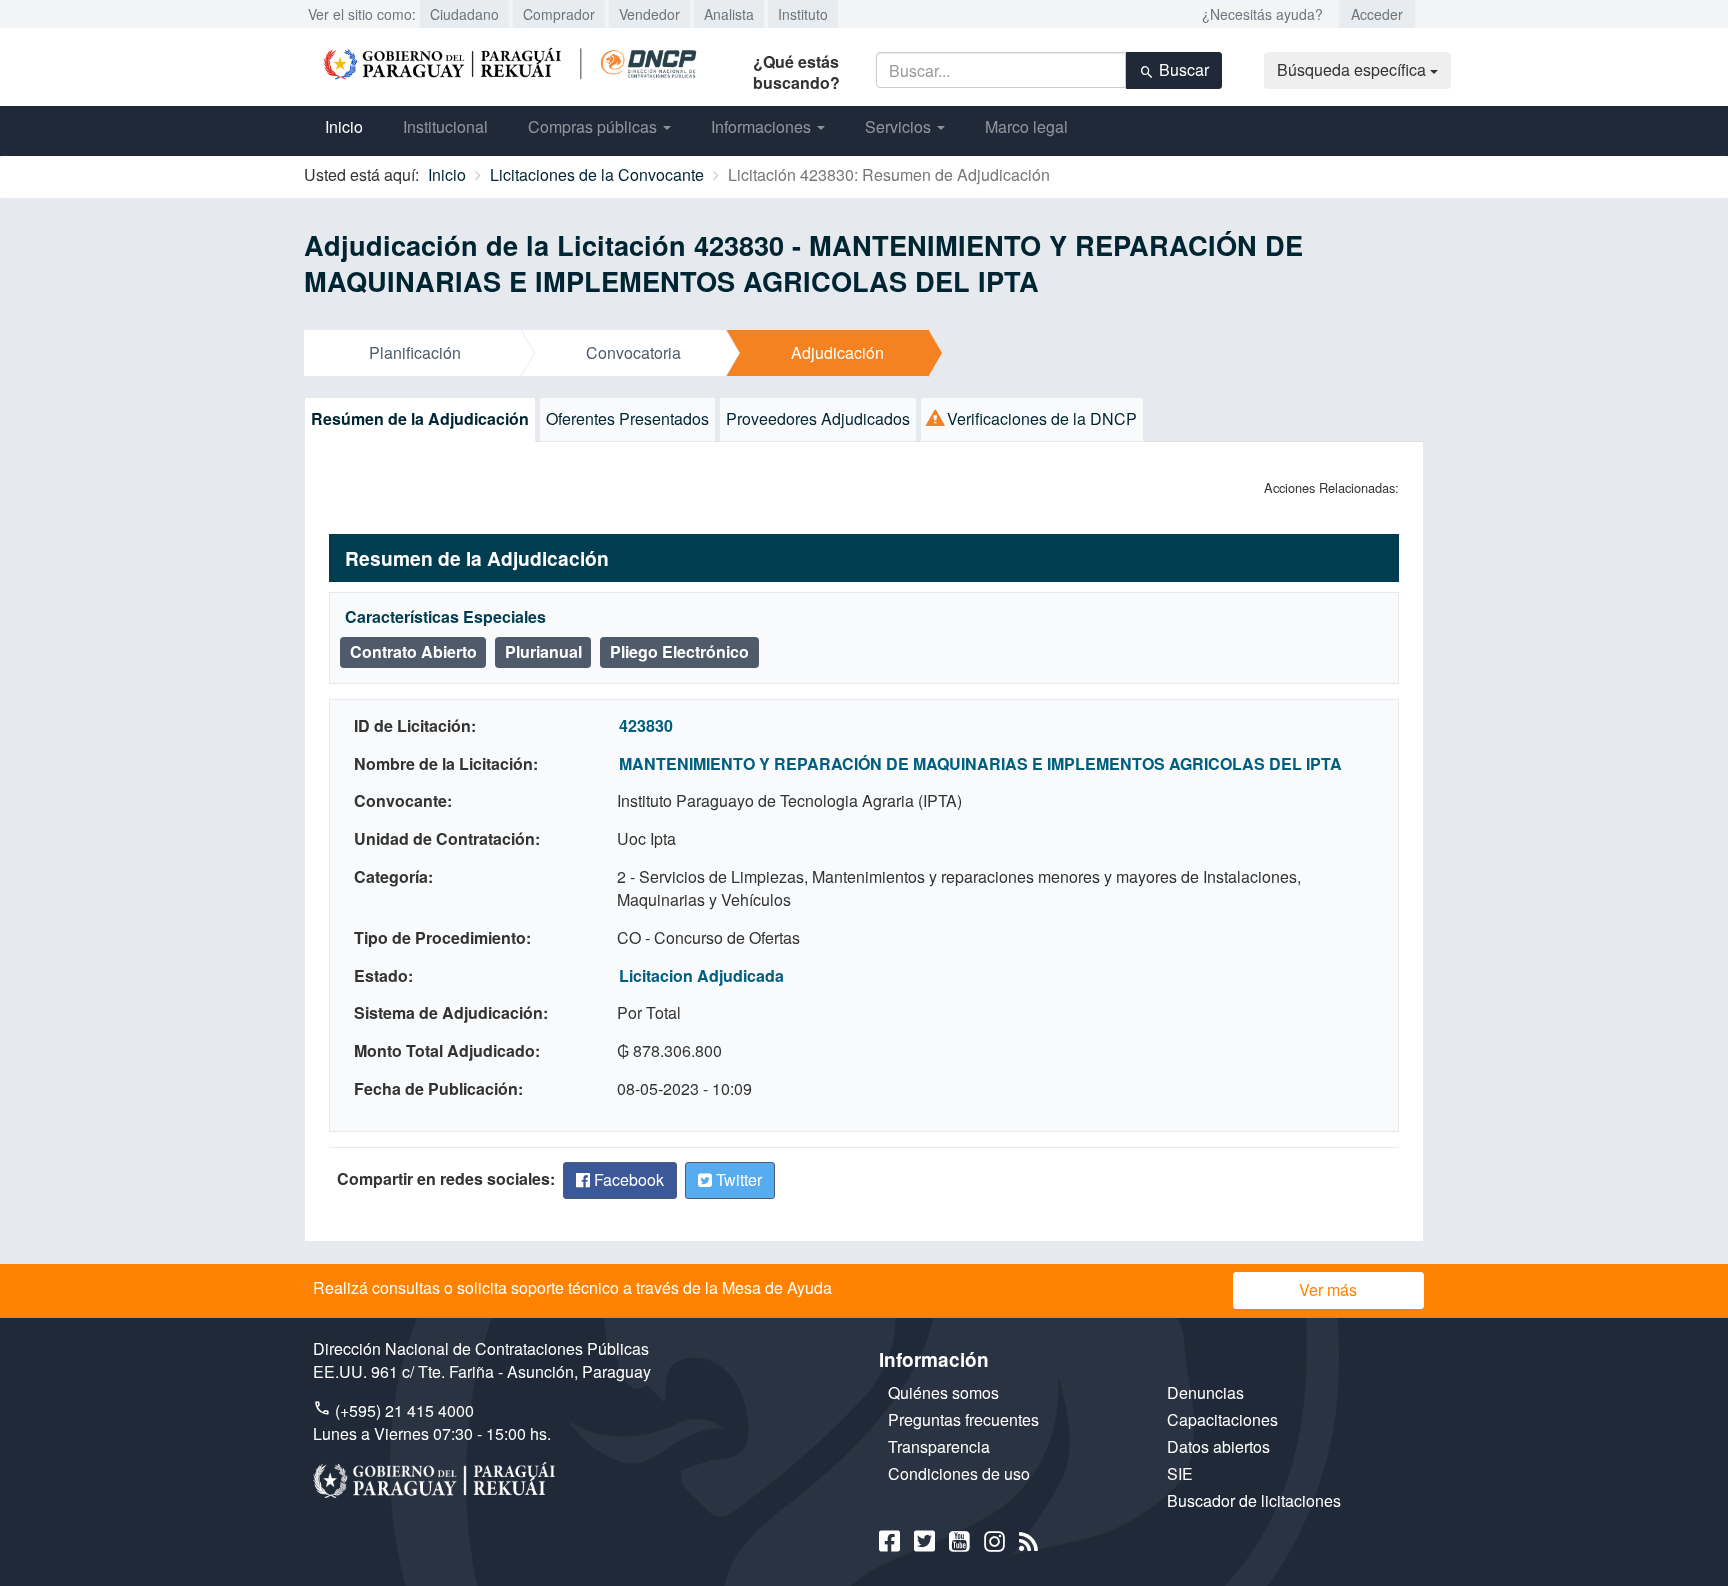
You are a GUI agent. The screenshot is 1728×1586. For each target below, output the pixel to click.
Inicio (344, 126)
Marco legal (1026, 126)
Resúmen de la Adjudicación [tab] (420, 418)
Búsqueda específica (1353, 69)
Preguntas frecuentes (963, 1419)
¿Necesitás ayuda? (1262, 14)
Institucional (445, 126)
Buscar (1182, 69)
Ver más (1328, 1289)
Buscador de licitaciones (1254, 1500)
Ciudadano (464, 14)
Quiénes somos (943, 1392)
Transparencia (939, 1446)
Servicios (900, 126)
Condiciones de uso (959, 1473)
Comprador (559, 14)
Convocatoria (633, 352)
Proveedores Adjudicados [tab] (818, 418)
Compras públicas (594, 126)
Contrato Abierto (413, 651)
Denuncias (1205, 1392)
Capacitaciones (1222, 1419)
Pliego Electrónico (679, 651)
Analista (729, 14)
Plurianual (543, 651)
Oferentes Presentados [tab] (627, 418)
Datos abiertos (1218, 1446)
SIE (1180, 1473)
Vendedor (649, 14)
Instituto (803, 14)
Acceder (1377, 14)
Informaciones (763, 126)
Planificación (415, 352)
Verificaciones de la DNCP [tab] (1040, 418)
